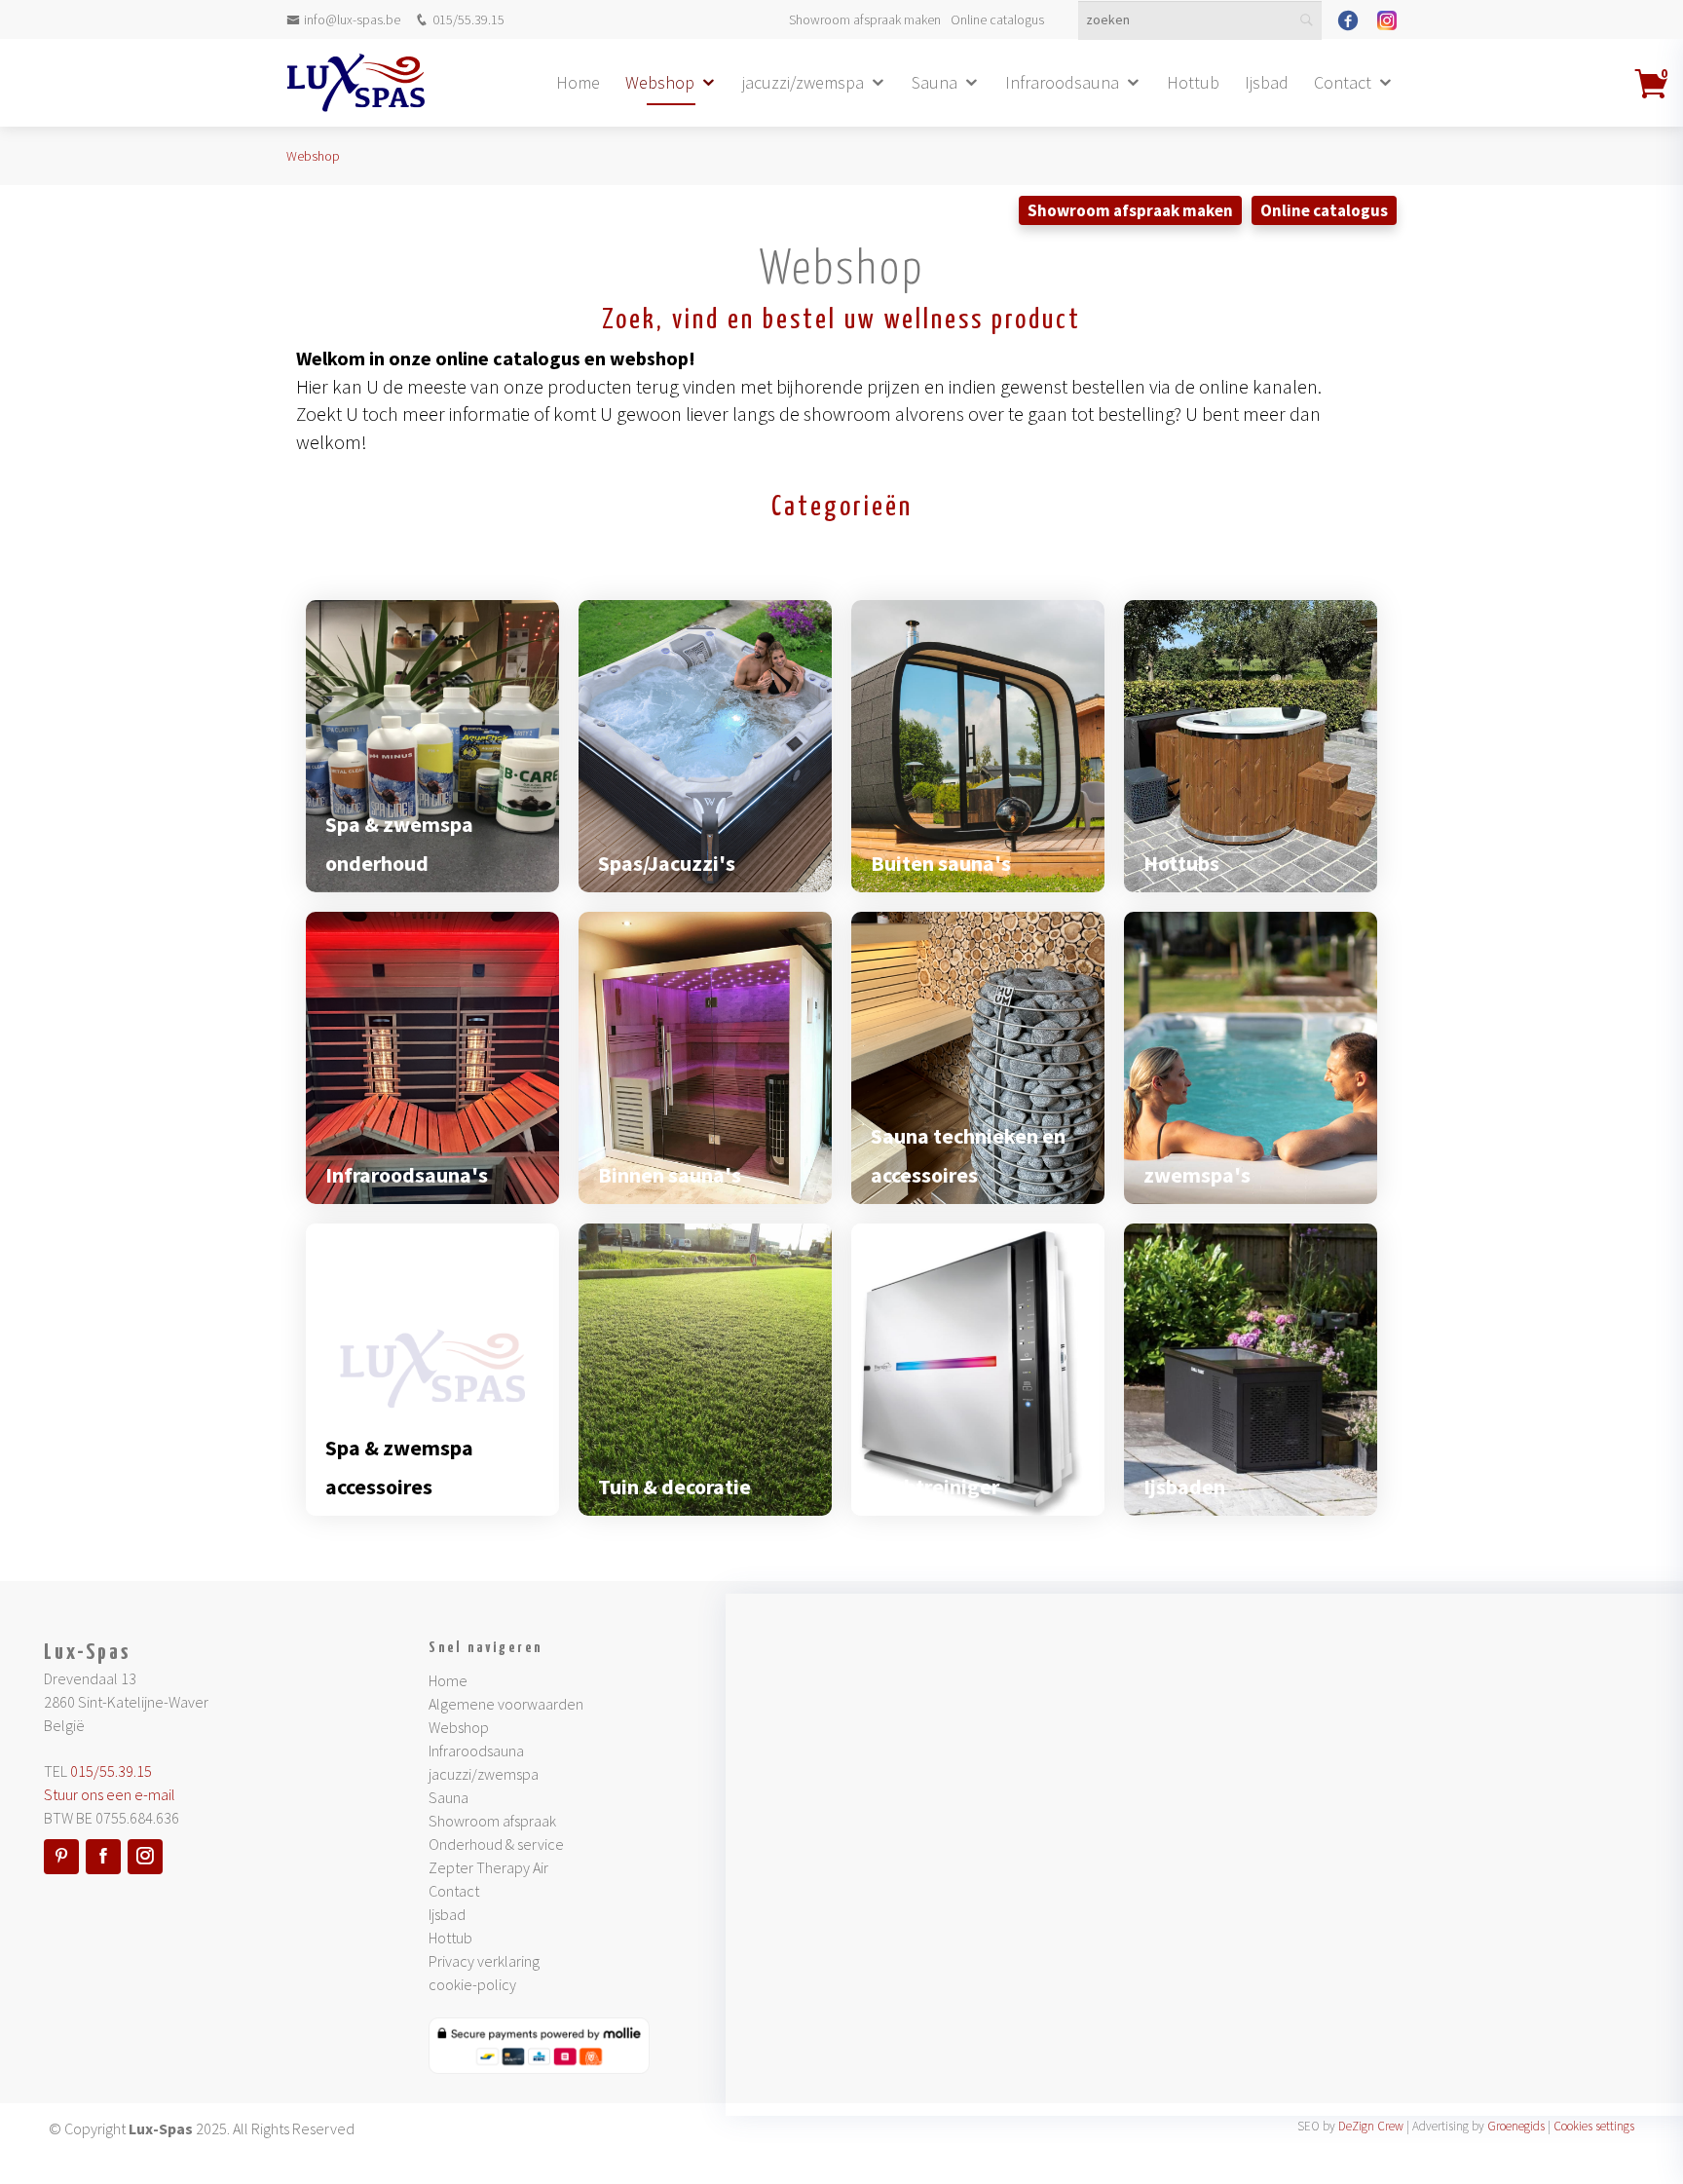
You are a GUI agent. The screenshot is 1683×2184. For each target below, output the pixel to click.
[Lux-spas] (356, 83)
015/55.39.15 (468, 19)
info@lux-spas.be (352, 19)
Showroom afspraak (492, 1821)
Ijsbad (1267, 82)
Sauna (935, 82)
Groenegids (1516, 2126)
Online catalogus (997, 19)
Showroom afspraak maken (865, 19)
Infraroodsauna (1062, 82)
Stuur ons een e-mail (110, 1794)
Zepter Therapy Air (488, 1867)
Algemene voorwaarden (506, 1704)
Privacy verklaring (484, 1961)
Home (578, 82)
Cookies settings (1594, 2126)
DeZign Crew (1371, 2126)
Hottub (1193, 82)
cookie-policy (472, 1984)
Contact (1343, 82)
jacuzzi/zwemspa (803, 82)
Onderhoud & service (496, 1844)
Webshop (660, 82)
